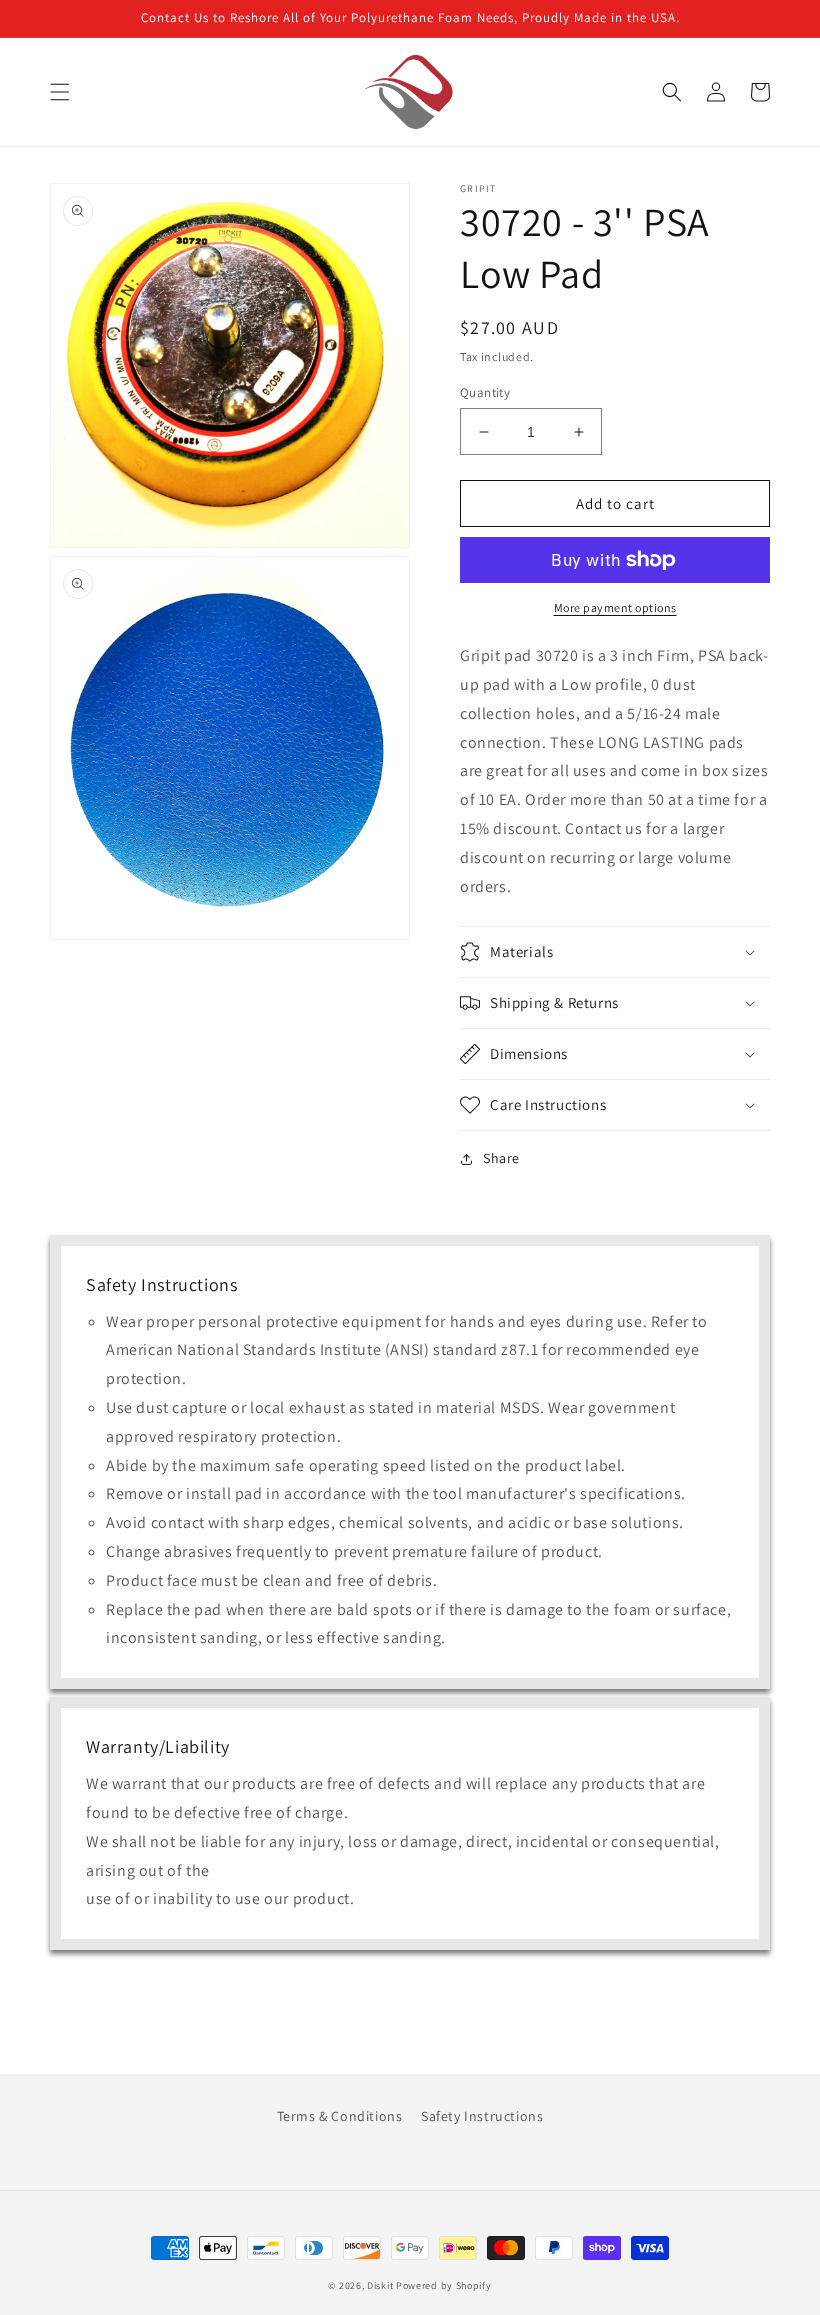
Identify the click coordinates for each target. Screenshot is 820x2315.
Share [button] (501, 1158)
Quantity (485, 392)
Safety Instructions (482, 2116)
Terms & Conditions (340, 2116)
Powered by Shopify (444, 2285)
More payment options (615, 607)
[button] (60, 92)
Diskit (380, 2285)
